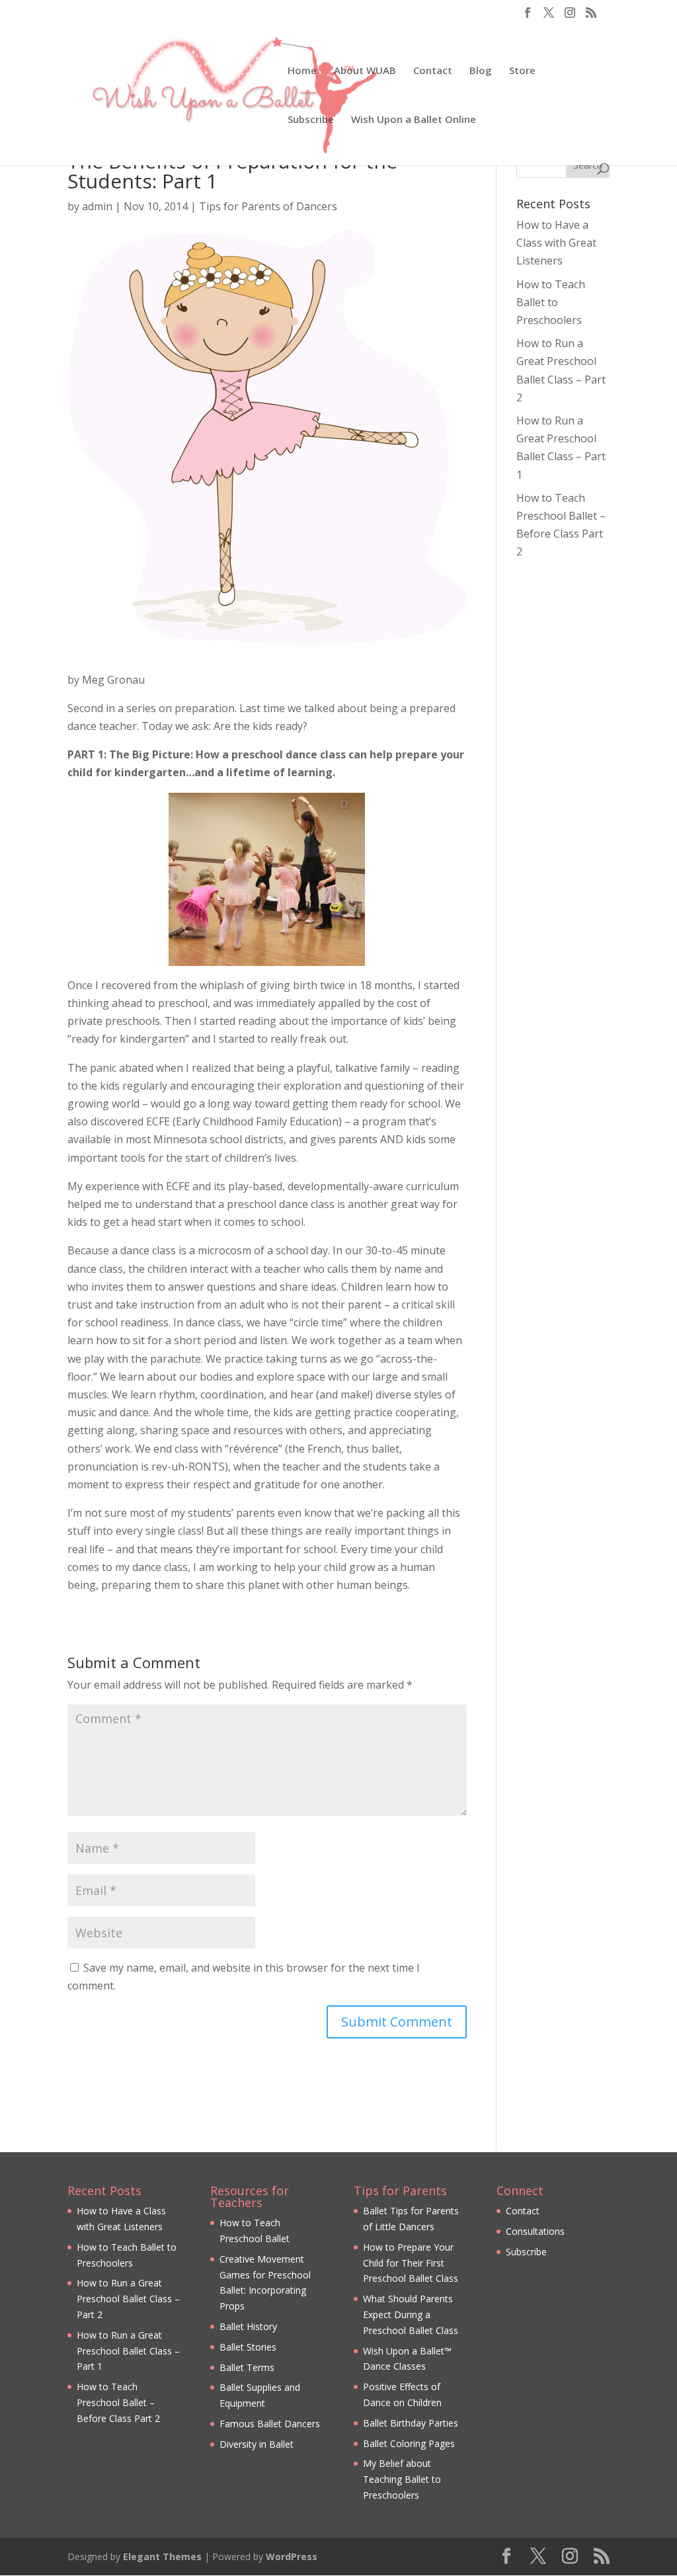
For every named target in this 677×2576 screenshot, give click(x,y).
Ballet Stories (248, 2347)
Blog (481, 71)
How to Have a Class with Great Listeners (556, 243)
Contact (433, 71)
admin (97, 206)
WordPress (292, 2556)
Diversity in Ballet (257, 2444)
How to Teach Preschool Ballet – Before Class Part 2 (118, 2402)
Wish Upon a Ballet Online (414, 120)
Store (522, 71)
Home (302, 71)
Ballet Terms (247, 2367)
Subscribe (311, 120)
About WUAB (365, 71)
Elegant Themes (162, 2556)
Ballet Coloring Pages (409, 2443)
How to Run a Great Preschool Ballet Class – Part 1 (128, 2351)
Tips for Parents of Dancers (268, 206)
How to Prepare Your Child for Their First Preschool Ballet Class (411, 2263)
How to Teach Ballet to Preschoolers (551, 302)
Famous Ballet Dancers (270, 2424)
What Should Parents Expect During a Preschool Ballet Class (411, 2314)
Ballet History (248, 2326)
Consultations (535, 2231)
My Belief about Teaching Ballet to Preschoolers (402, 2479)
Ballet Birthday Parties (411, 2423)
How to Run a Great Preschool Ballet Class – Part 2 (128, 2299)
